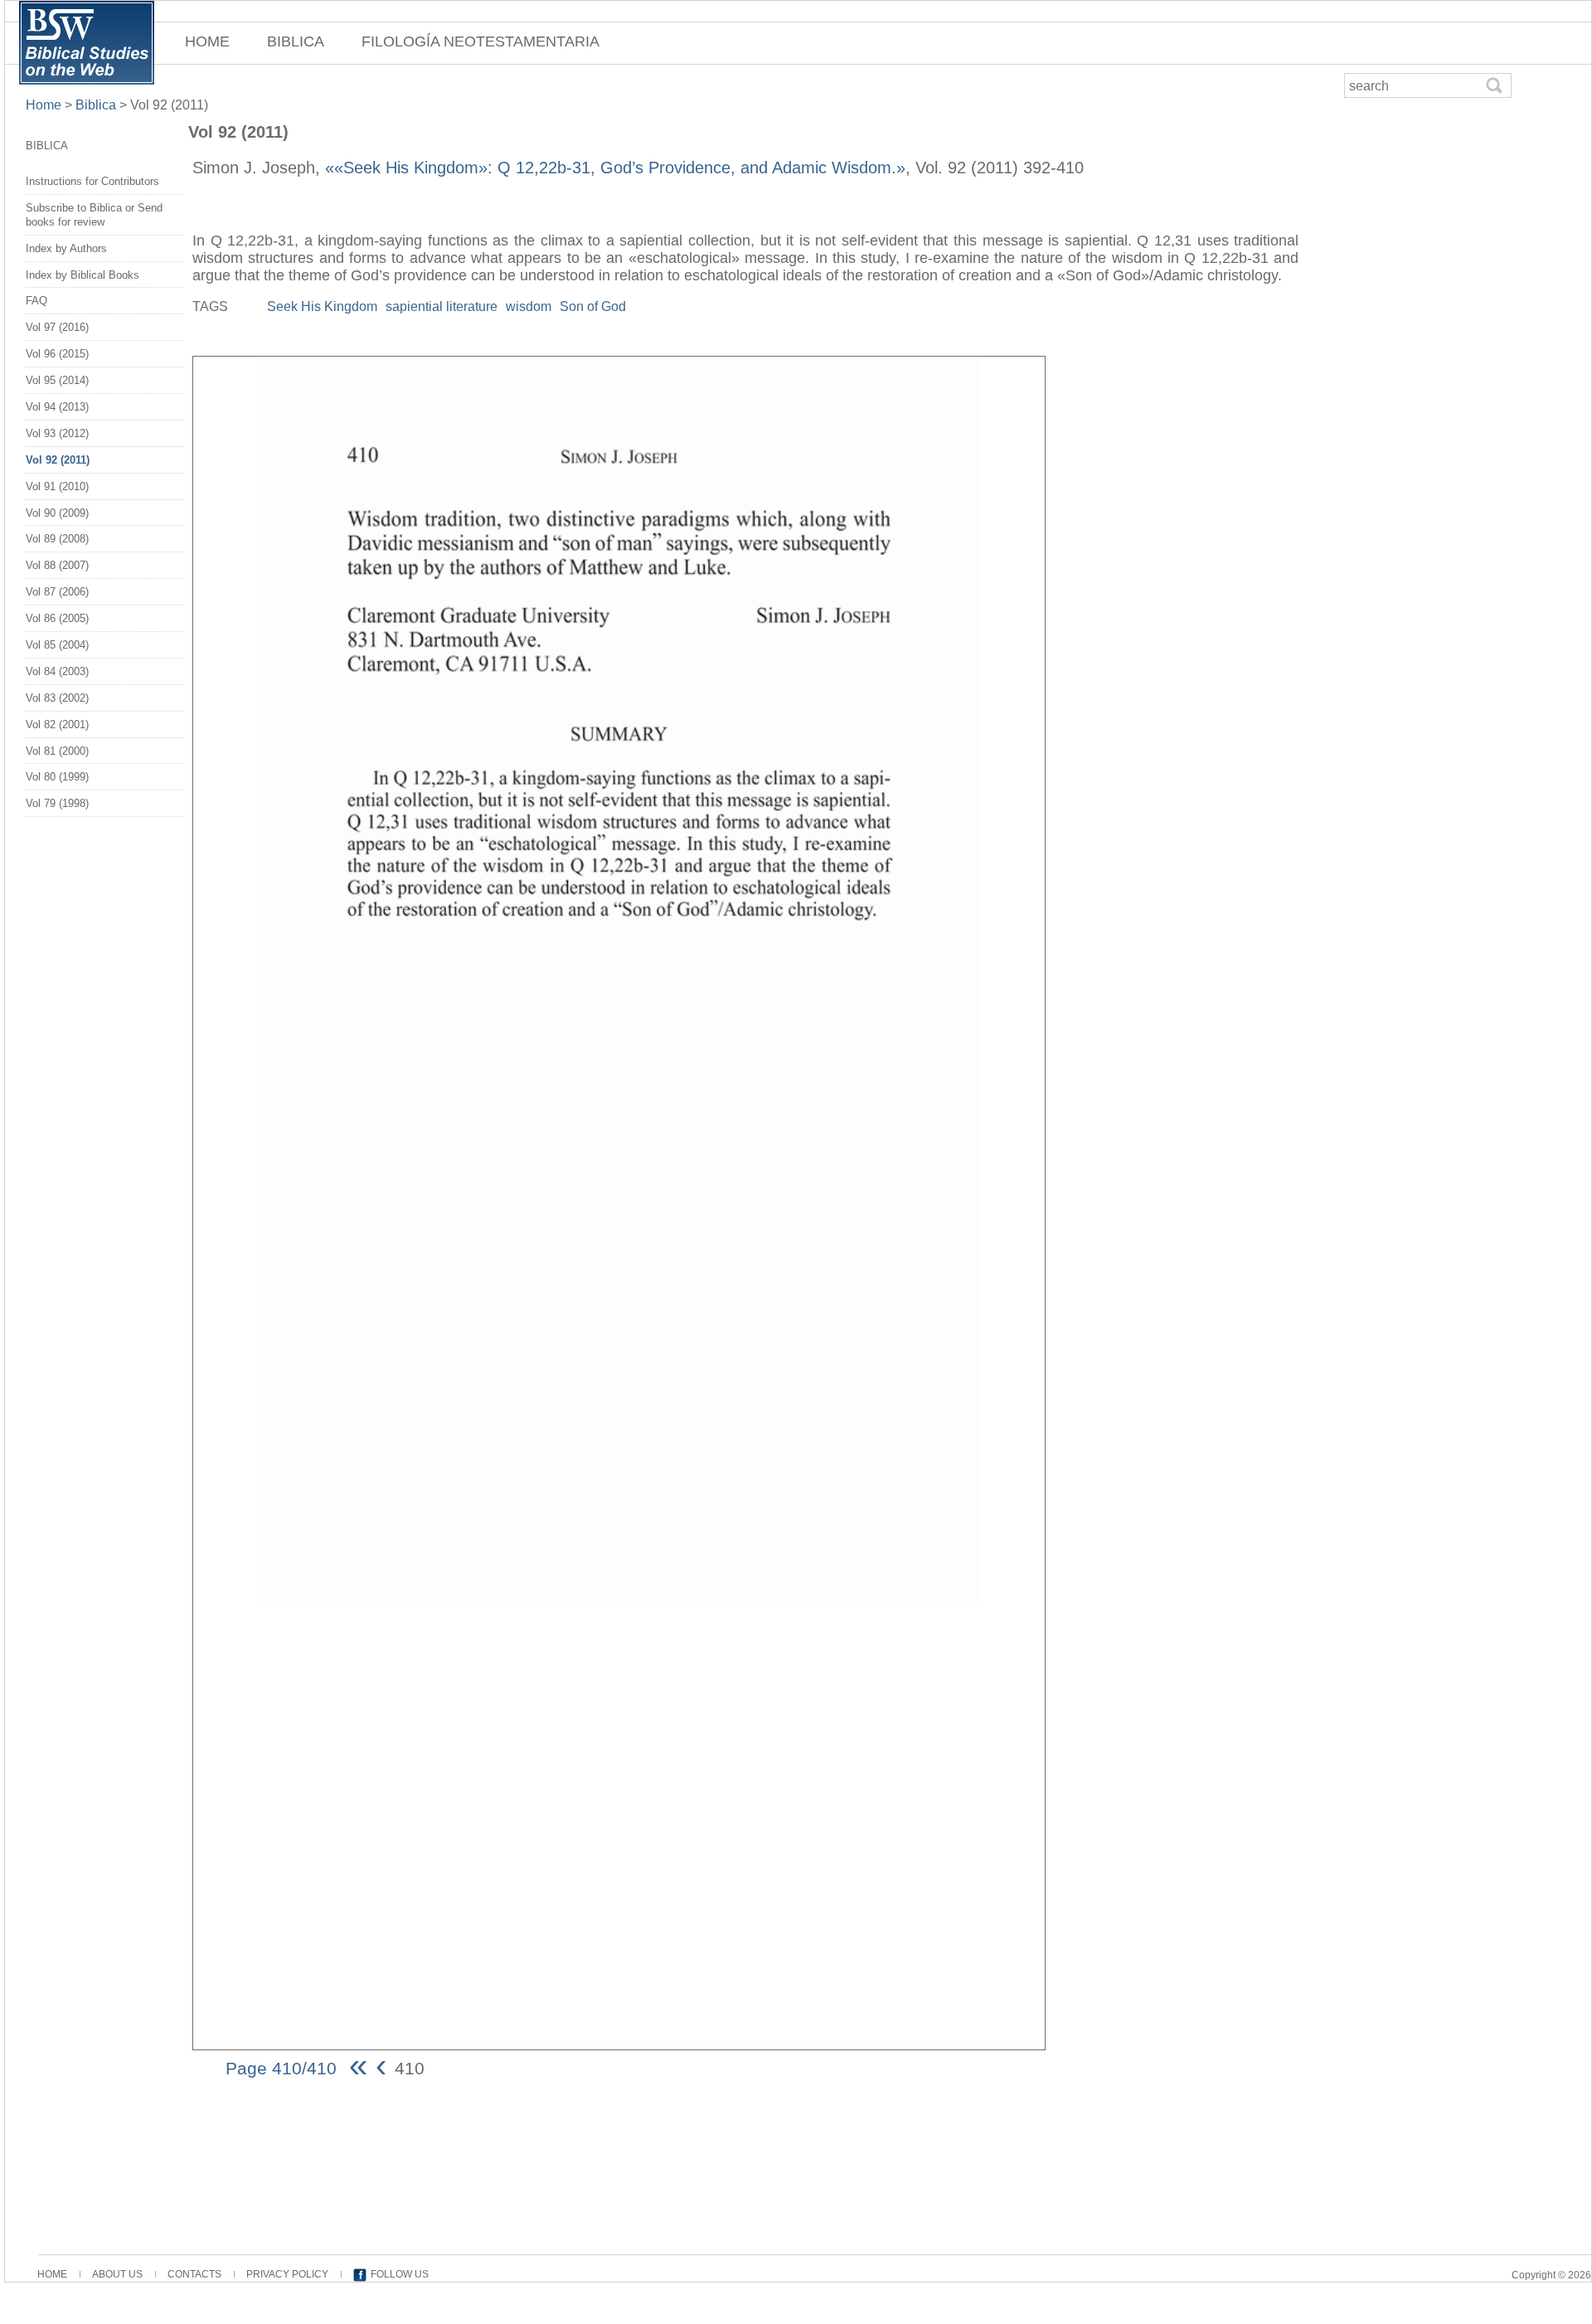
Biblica (96, 105)
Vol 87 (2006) (57, 592)
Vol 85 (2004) (57, 645)
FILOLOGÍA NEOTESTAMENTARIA (481, 41)
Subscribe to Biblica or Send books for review (94, 215)
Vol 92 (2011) (58, 460)
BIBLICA (296, 41)
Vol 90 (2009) (57, 513)
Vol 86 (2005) (57, 618)
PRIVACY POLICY (287, 2274)
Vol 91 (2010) (57, 486)
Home (45, 105)
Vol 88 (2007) (57, 565)
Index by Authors (66, 248)
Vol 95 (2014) (57, 380)
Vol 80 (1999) (57, 777)
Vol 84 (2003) (57, 671)
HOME (207, 41)
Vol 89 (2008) (57, 539)
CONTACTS (194, 2274)
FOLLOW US (400, 2274)
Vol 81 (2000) (57, 751)
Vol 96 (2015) (57, 354)
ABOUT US (117, 2274)
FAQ (36, 301)
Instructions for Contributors (92, 181)
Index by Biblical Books (83, 275)
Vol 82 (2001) (57, 724)
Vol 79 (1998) (57, 803)
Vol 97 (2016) (57, 327)
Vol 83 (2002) (57, 698)
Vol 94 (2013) (57, 407)
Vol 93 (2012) (57, 433)
